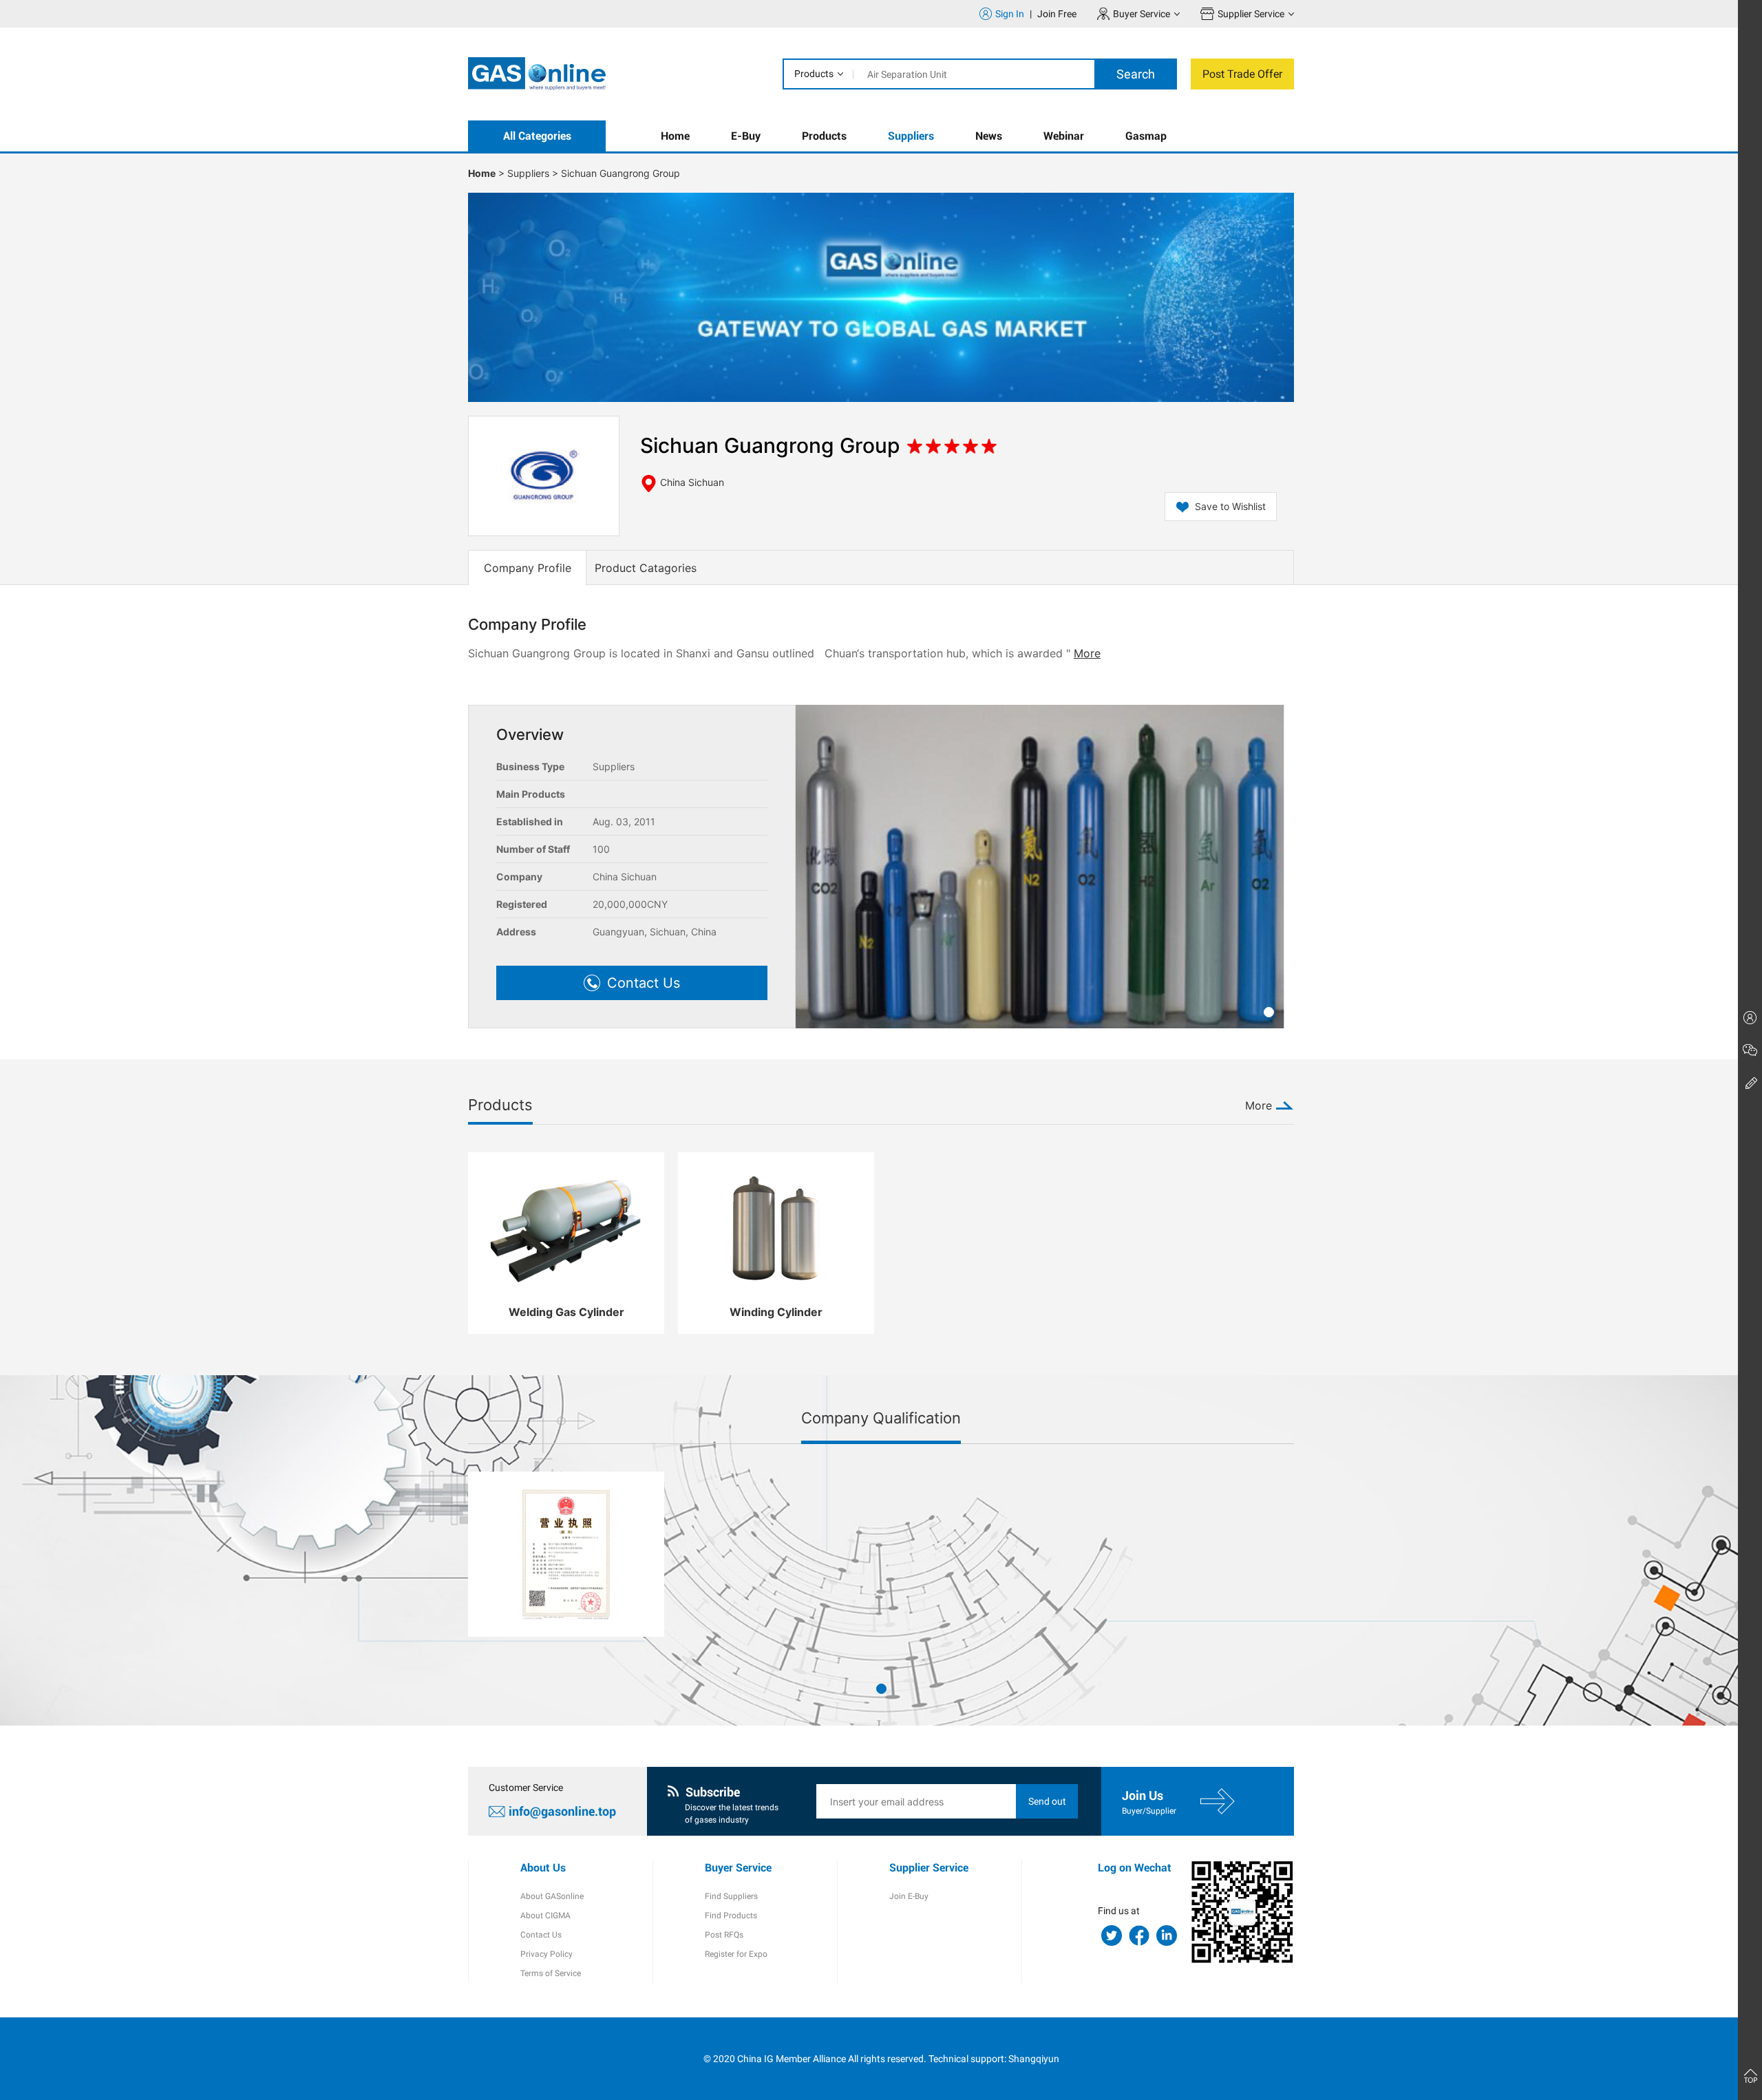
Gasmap (1146, 136)
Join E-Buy (909, 1896)
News (989, 136)
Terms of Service (551, 1973)
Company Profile (528, 568)
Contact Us (541, 1935)
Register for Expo (736, 1954)
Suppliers (911, 136)
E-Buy (746, 136)
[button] (1269, 1012)
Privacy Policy (546, 1954)
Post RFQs (724, 1935)
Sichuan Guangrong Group (620, 173)
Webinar (1064, 136)
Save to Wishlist (1230, 506)
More (1087, 653)
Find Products (731, 1916)
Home (675, 136)
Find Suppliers (731, 1896)
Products (814, 74)
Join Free (1057, 14)
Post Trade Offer (1242, 74)
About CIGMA (545, 1916)
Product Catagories (646, 568)
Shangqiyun (1034, 2059)
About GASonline (552, 1896)
